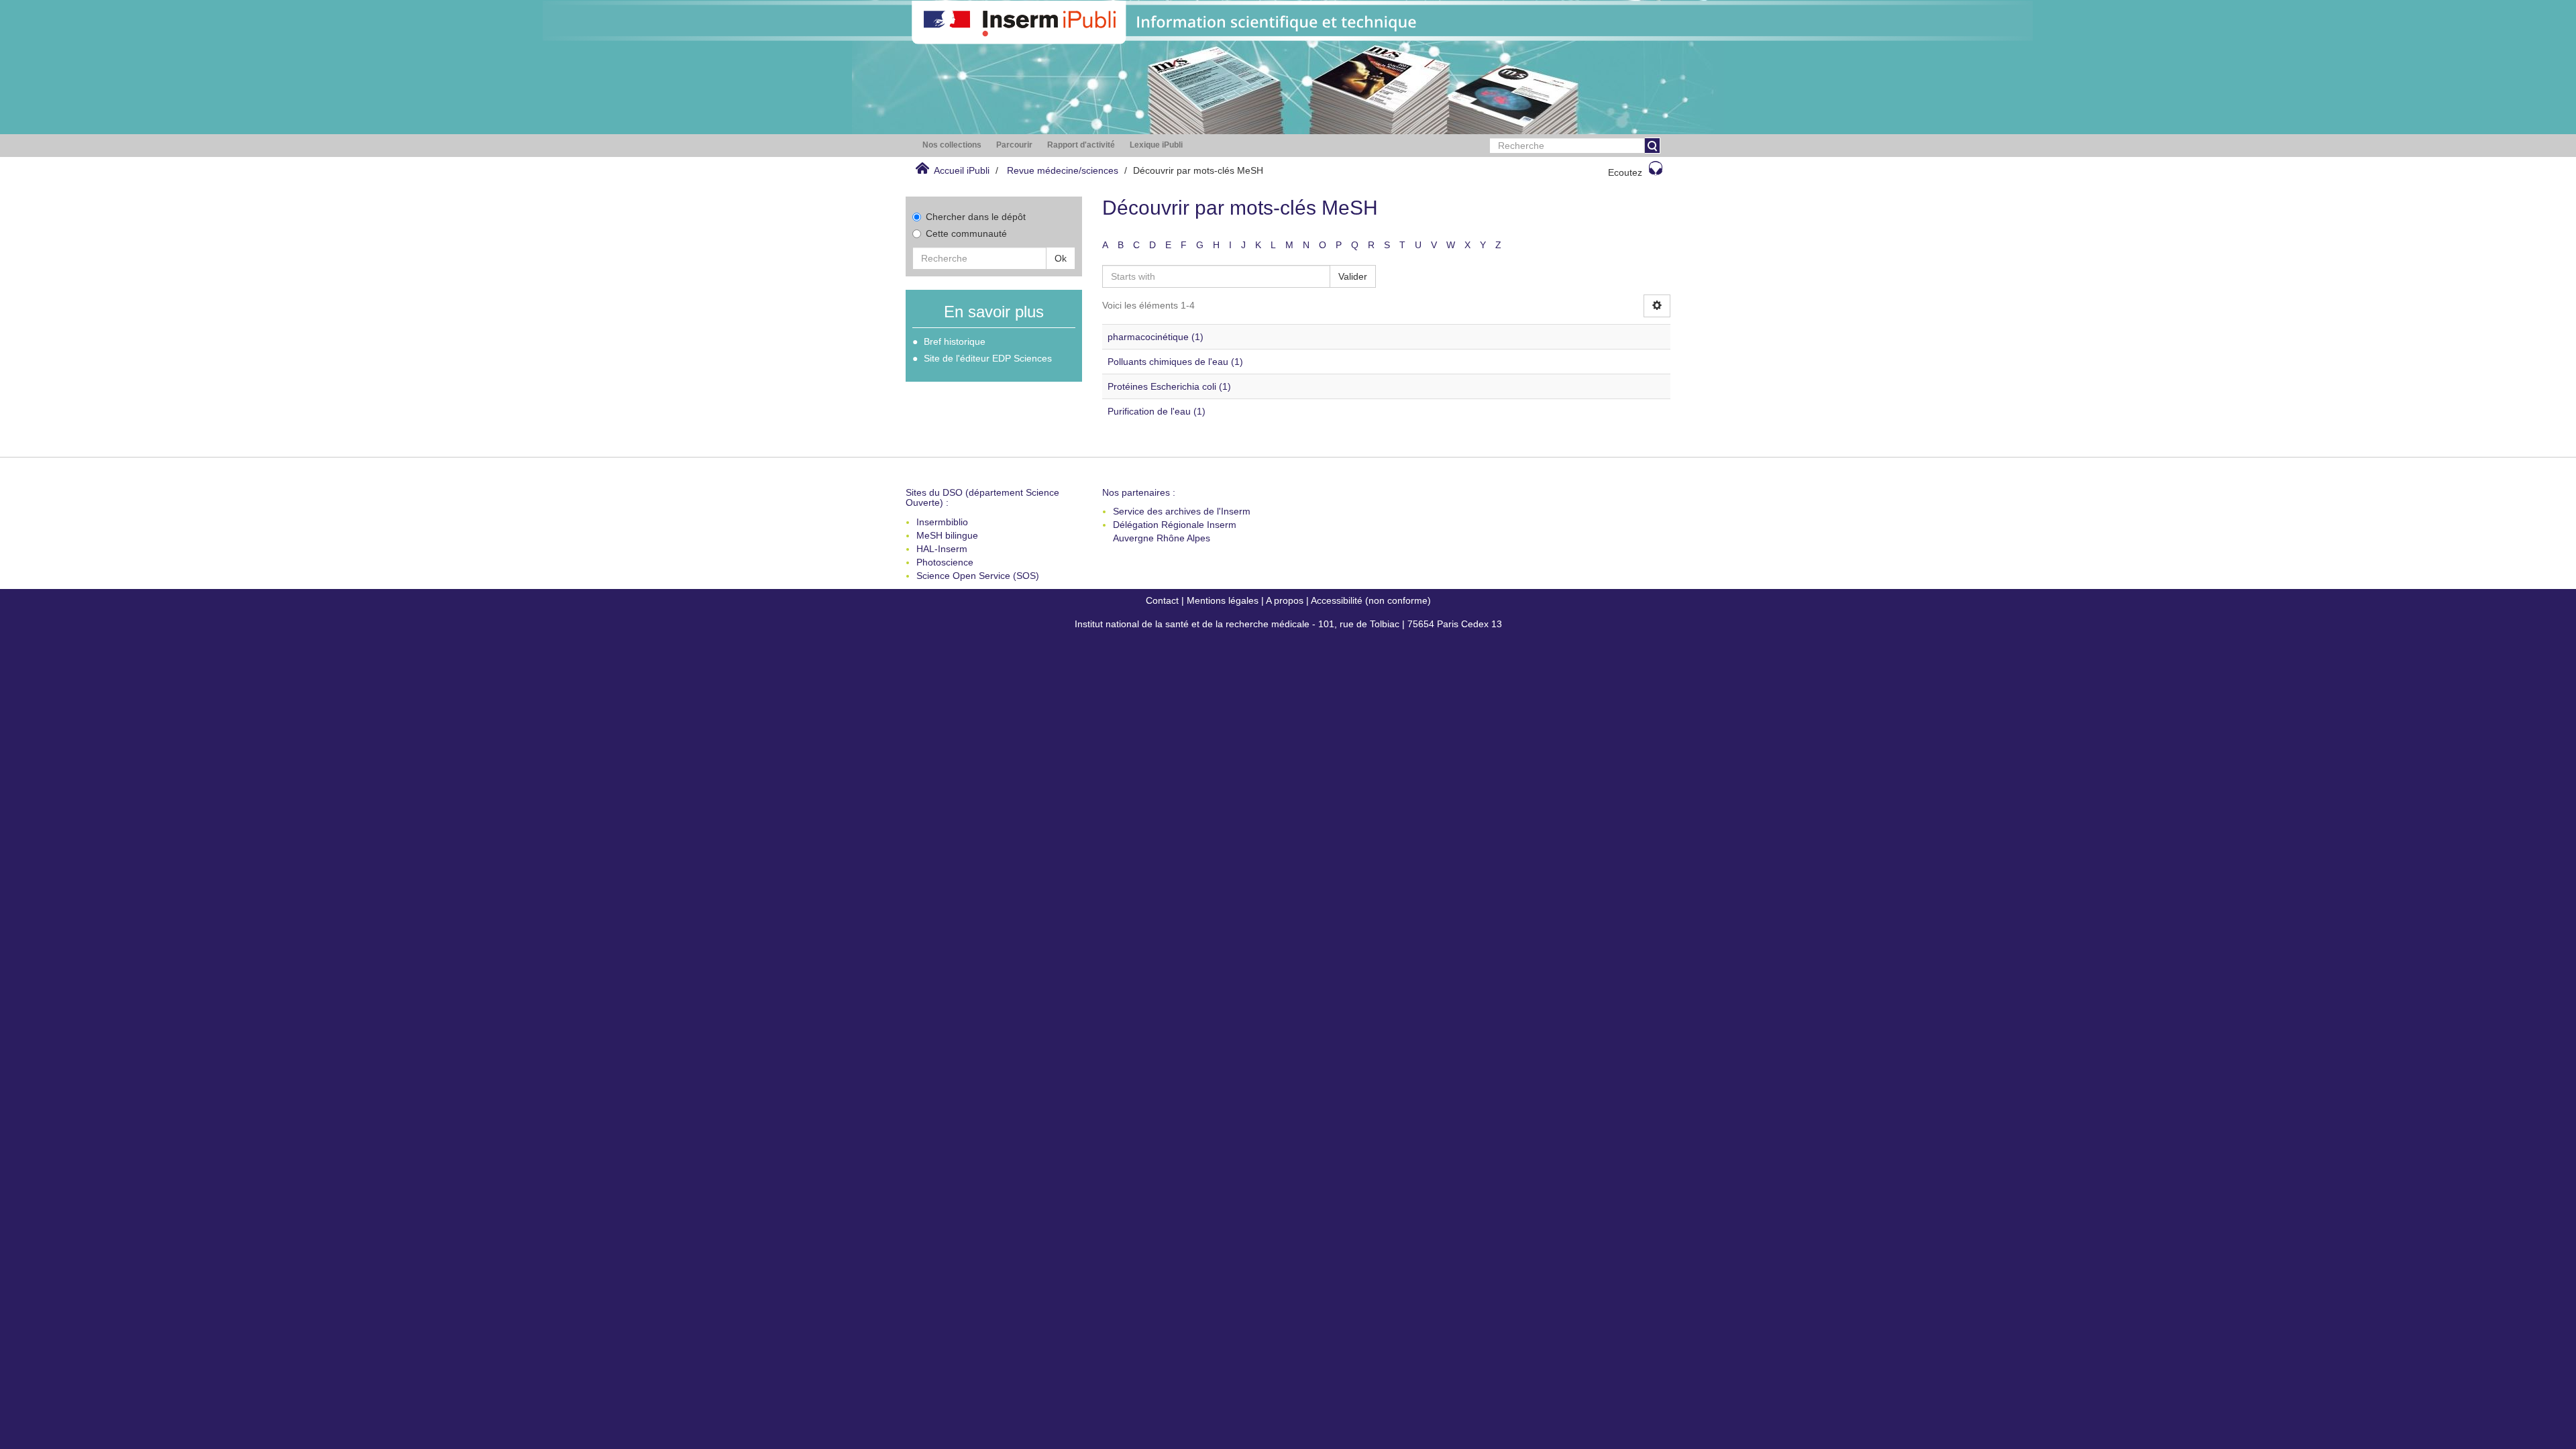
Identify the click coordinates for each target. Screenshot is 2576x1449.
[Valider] (1652, 146)
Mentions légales (1223, 600)
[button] (952, 145)
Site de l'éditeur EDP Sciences (988, 358)
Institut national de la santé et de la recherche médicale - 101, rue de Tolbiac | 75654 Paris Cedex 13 (1288, 624)
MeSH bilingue (947, 535)
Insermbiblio (942, 522)
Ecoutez (1625, 172)
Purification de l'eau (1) (1157, 411)
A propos (1285, 600)
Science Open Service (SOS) (978, 576)
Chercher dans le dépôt (976, 217)
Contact (1162, 600)
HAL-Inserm (942, 549)
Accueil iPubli (962, 170)
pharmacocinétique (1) (1156, 337)
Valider (1353, 276)
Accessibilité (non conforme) (1371, 600)
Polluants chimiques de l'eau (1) (1175, 362)
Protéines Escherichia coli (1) (1169, 386)
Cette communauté (966, 233)
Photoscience (945, 562)
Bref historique (955, 341)
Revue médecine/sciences (1063, 170)
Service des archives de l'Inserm (1182, 511)
